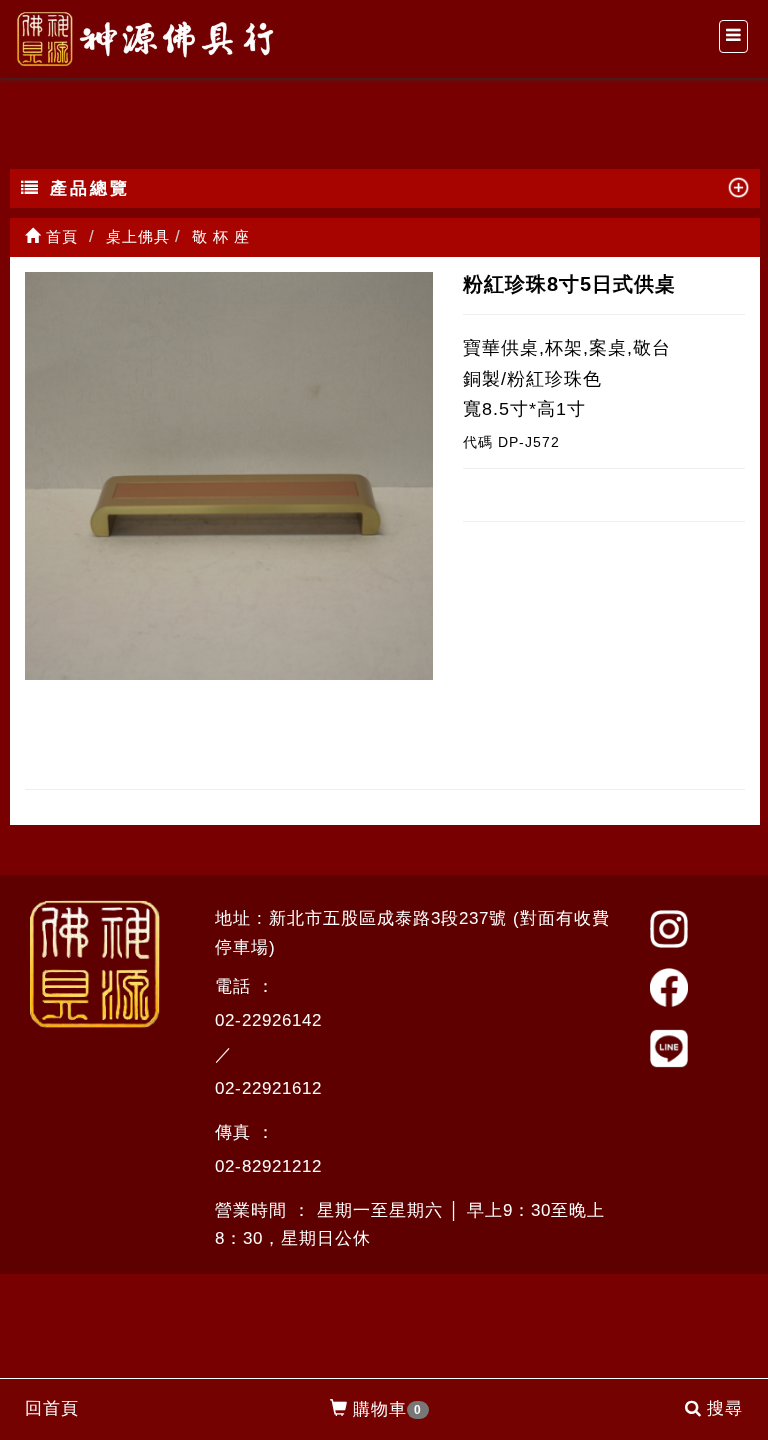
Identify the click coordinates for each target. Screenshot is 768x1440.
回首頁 (52, 1408)
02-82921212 (268, 1166)
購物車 (387, 1409)
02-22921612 (268, 1088)
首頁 (59, 236)
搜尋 (725, 1408)
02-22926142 (268, 1020)
